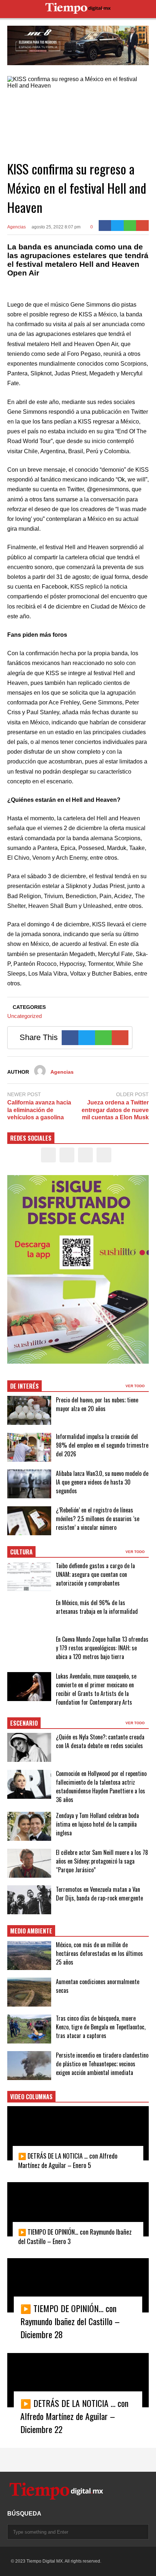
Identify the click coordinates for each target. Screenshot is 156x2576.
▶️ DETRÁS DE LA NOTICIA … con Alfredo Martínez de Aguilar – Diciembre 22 (74, 2416)
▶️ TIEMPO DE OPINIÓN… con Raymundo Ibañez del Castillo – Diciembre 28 (70, 2321)
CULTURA (21, 1552)
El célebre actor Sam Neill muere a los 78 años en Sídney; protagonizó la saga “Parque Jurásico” (102, 1861)
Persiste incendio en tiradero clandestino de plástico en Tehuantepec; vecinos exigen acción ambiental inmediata (102, 2064)
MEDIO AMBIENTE (31, 1931)
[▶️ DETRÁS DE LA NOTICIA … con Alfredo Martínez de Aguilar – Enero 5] (78, 2133)
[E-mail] (142, 226)
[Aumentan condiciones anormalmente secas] (29, 1992)
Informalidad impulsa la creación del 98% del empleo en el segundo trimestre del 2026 (102, 1445)
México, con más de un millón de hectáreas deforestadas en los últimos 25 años (99, 1953)
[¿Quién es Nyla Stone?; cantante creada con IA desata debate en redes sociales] (29, 1747)
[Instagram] (85, 1155)
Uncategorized (24, 1016)
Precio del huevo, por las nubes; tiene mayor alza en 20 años (97, 1404)
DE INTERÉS (24, 1386)
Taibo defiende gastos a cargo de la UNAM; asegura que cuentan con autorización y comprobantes (95, 1574)
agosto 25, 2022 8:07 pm (56, 227)
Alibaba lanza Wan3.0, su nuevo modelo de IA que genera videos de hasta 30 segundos (102, 1482)
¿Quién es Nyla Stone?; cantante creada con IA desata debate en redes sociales (100, 1741)
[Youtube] (104, 1155)
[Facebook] (105, 226)
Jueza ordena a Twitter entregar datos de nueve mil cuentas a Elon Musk (115, 1110)
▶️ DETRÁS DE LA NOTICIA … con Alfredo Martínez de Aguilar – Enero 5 (68, 2160)
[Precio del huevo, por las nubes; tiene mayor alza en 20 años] (29, 1410)
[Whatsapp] (130, 226)
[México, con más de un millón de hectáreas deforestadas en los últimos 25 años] (29, 1956)
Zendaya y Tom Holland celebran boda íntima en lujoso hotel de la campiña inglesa (97, 1824)
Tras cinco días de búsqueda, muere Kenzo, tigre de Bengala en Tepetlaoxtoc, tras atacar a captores (101, 2027)
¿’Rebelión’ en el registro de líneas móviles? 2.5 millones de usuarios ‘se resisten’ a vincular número (98, 1519)
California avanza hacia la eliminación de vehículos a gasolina (39, 1110)
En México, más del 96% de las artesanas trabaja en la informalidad (97, 1607)
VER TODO (136, 1386)
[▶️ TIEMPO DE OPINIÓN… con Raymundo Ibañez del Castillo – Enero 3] (78, 2209)
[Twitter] (117, 226)
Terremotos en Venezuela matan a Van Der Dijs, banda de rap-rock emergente (99, 1894)
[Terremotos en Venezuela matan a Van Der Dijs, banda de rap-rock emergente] (29, 1900)
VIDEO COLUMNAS (31, 2097)
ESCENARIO (24, 1723)
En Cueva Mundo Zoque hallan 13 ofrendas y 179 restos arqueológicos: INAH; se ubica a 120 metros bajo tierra (102, 1648)
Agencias (17, 227)
